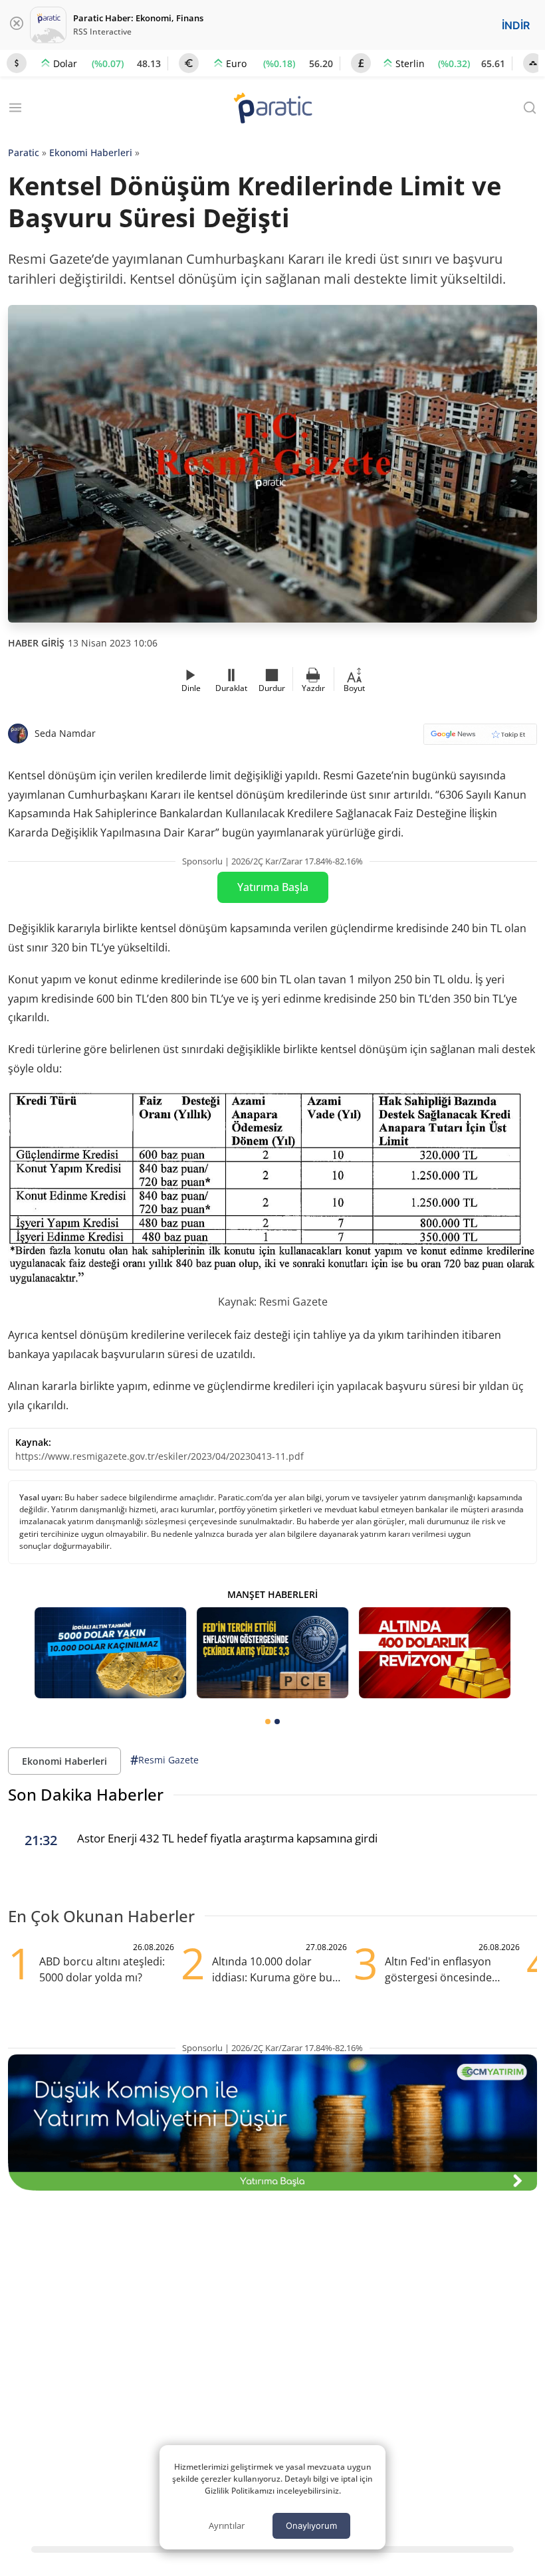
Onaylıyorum (311, 2526)
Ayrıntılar (227, 2526)
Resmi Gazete (164, 1760)
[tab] (268, 1722)
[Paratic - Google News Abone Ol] (480, 739)
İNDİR (516, 25)
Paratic (24, 152)
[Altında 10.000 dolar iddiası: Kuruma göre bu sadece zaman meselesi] (110, 1653)
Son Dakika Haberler (86, 1794)
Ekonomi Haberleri (91, 152)
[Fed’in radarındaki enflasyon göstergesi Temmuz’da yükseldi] (272, 1653)
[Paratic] (272, 109)
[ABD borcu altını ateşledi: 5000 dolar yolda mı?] (435, 1653)
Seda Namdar (65, 733)
